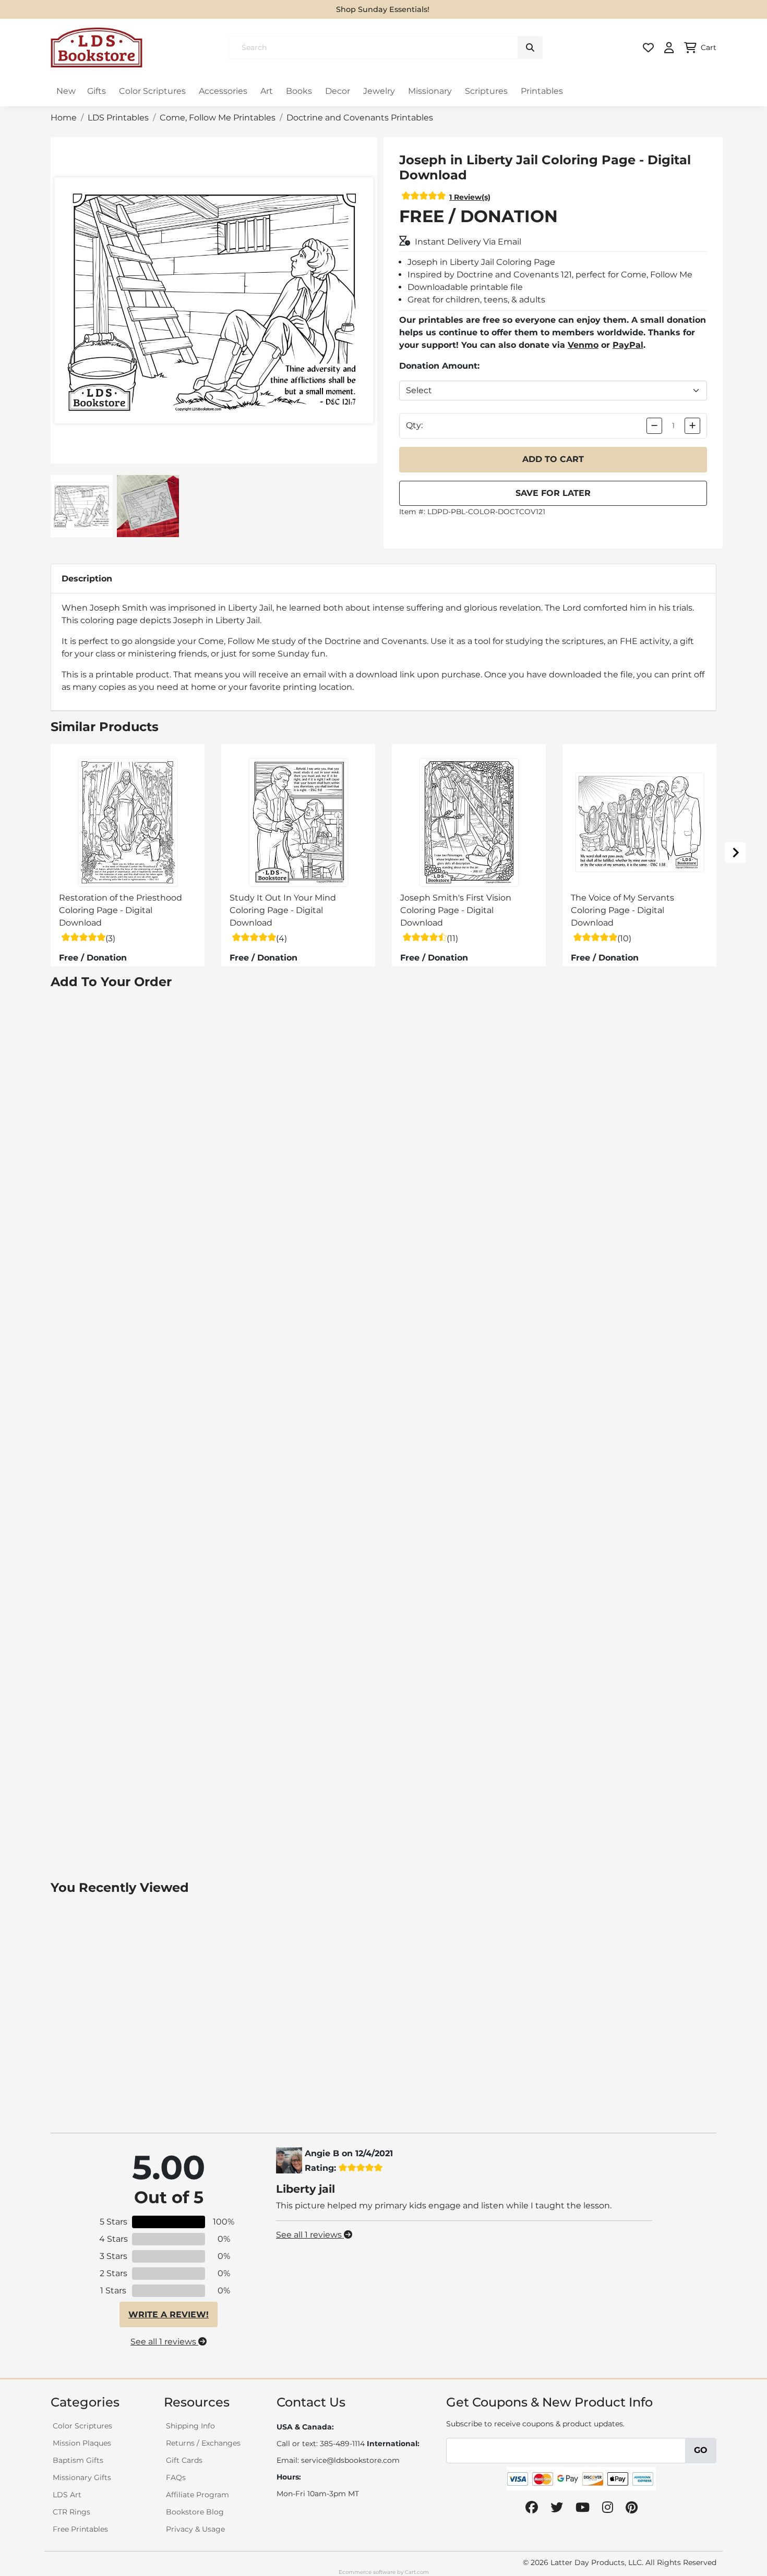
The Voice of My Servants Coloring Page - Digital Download (622, 910)
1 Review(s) (470, 197)
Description (87, 579)
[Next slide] (735, 853)
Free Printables (80, 2529)
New (66, 91)
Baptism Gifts (78, 2460)
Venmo (583, 345)
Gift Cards (184, 2460)
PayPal (628, 345)
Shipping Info (190, 2426)
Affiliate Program (197, 2495)
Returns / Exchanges (203, 2443)
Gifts (97, 91)
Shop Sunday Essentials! (383, 9)
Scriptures (486, 91)
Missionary (430, 91)
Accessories (223, 91)
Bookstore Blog (195, 2512)
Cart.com (417, 2572)
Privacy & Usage (195, 2529)
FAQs (176, 2477)
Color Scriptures (152, 91)
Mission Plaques (82, 2443)
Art (267, 91)
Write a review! (169, 2314)
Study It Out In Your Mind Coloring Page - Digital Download (283, 910)
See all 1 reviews (164, 2342)
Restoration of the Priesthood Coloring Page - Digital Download (121, 910)
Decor (338, 91)
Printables (542, 91)
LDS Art (67, 2495)
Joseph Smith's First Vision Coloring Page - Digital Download (456, 910)
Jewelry (379, 91)
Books (299, 91)
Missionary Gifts (82, 2477)
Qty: (414, 425)
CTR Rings (71, 2512)
